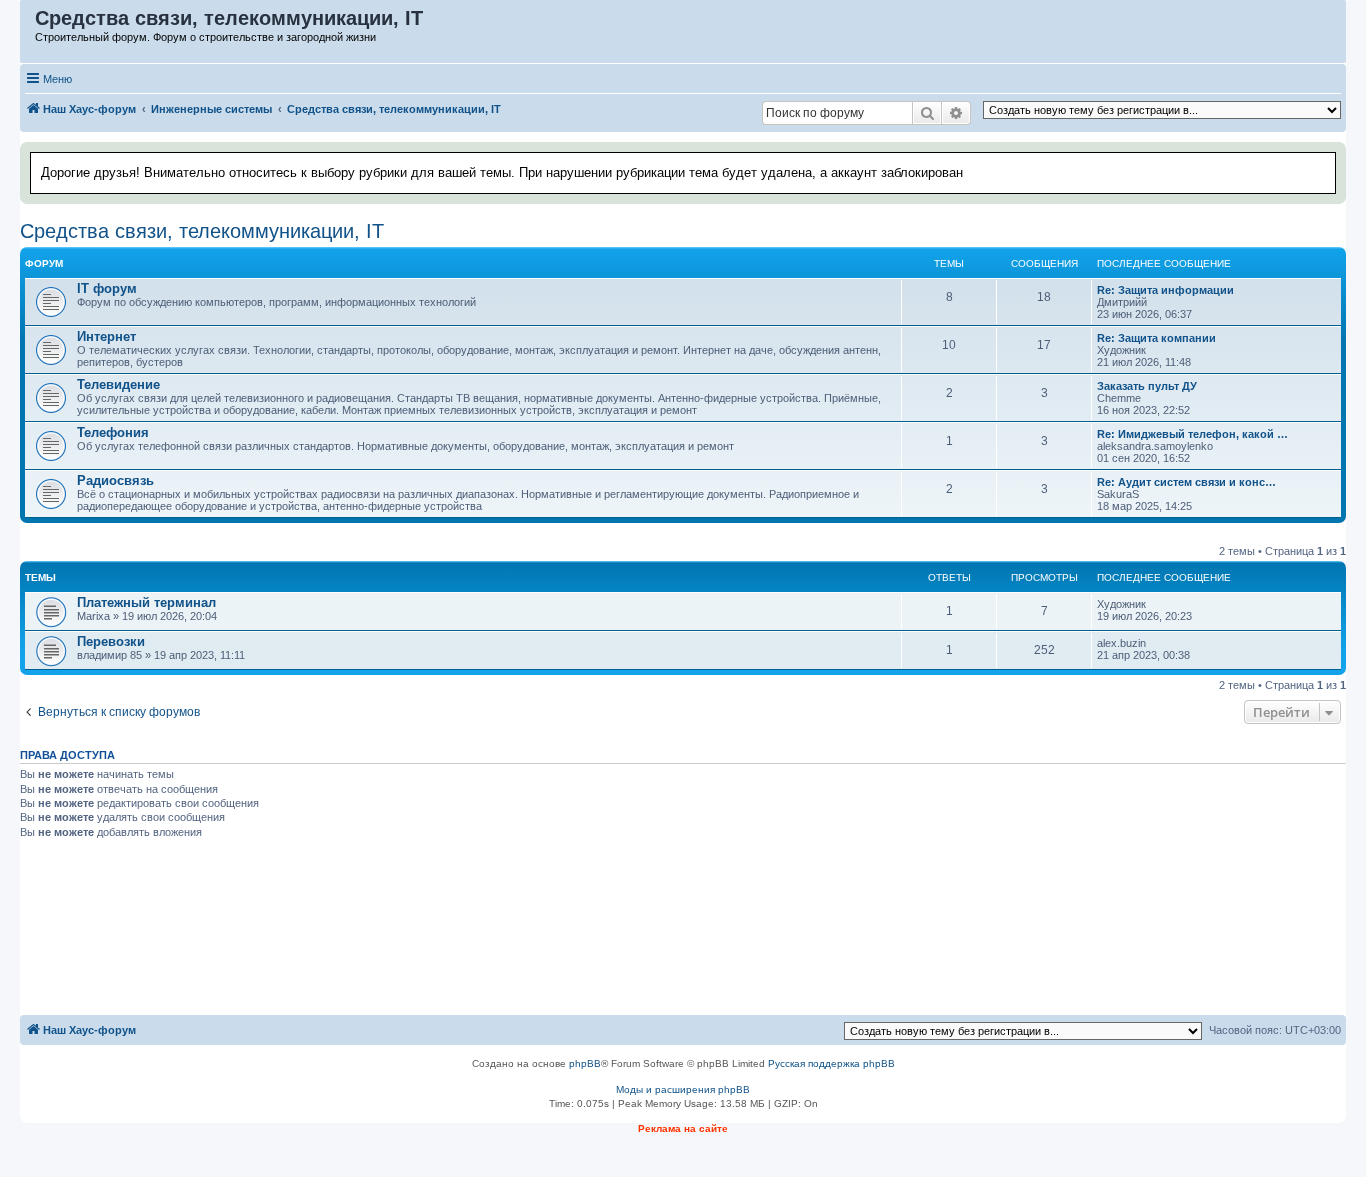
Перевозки (111, 641)
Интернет (106, 336)
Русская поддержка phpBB (831, 1063)
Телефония (113, 432)
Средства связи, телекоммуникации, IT (202, 231)
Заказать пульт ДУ (1147, 386)
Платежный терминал (146, 602)
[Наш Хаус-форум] (28, 23)
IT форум (107, 288)
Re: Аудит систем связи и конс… (1186, 482)
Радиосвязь (115, 480)
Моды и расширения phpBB (683, 1089)
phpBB (585, 1063)
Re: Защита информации (1165, 290)
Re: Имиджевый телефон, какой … (1192, 434)
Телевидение (118, 384)
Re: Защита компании (1156, 338)
